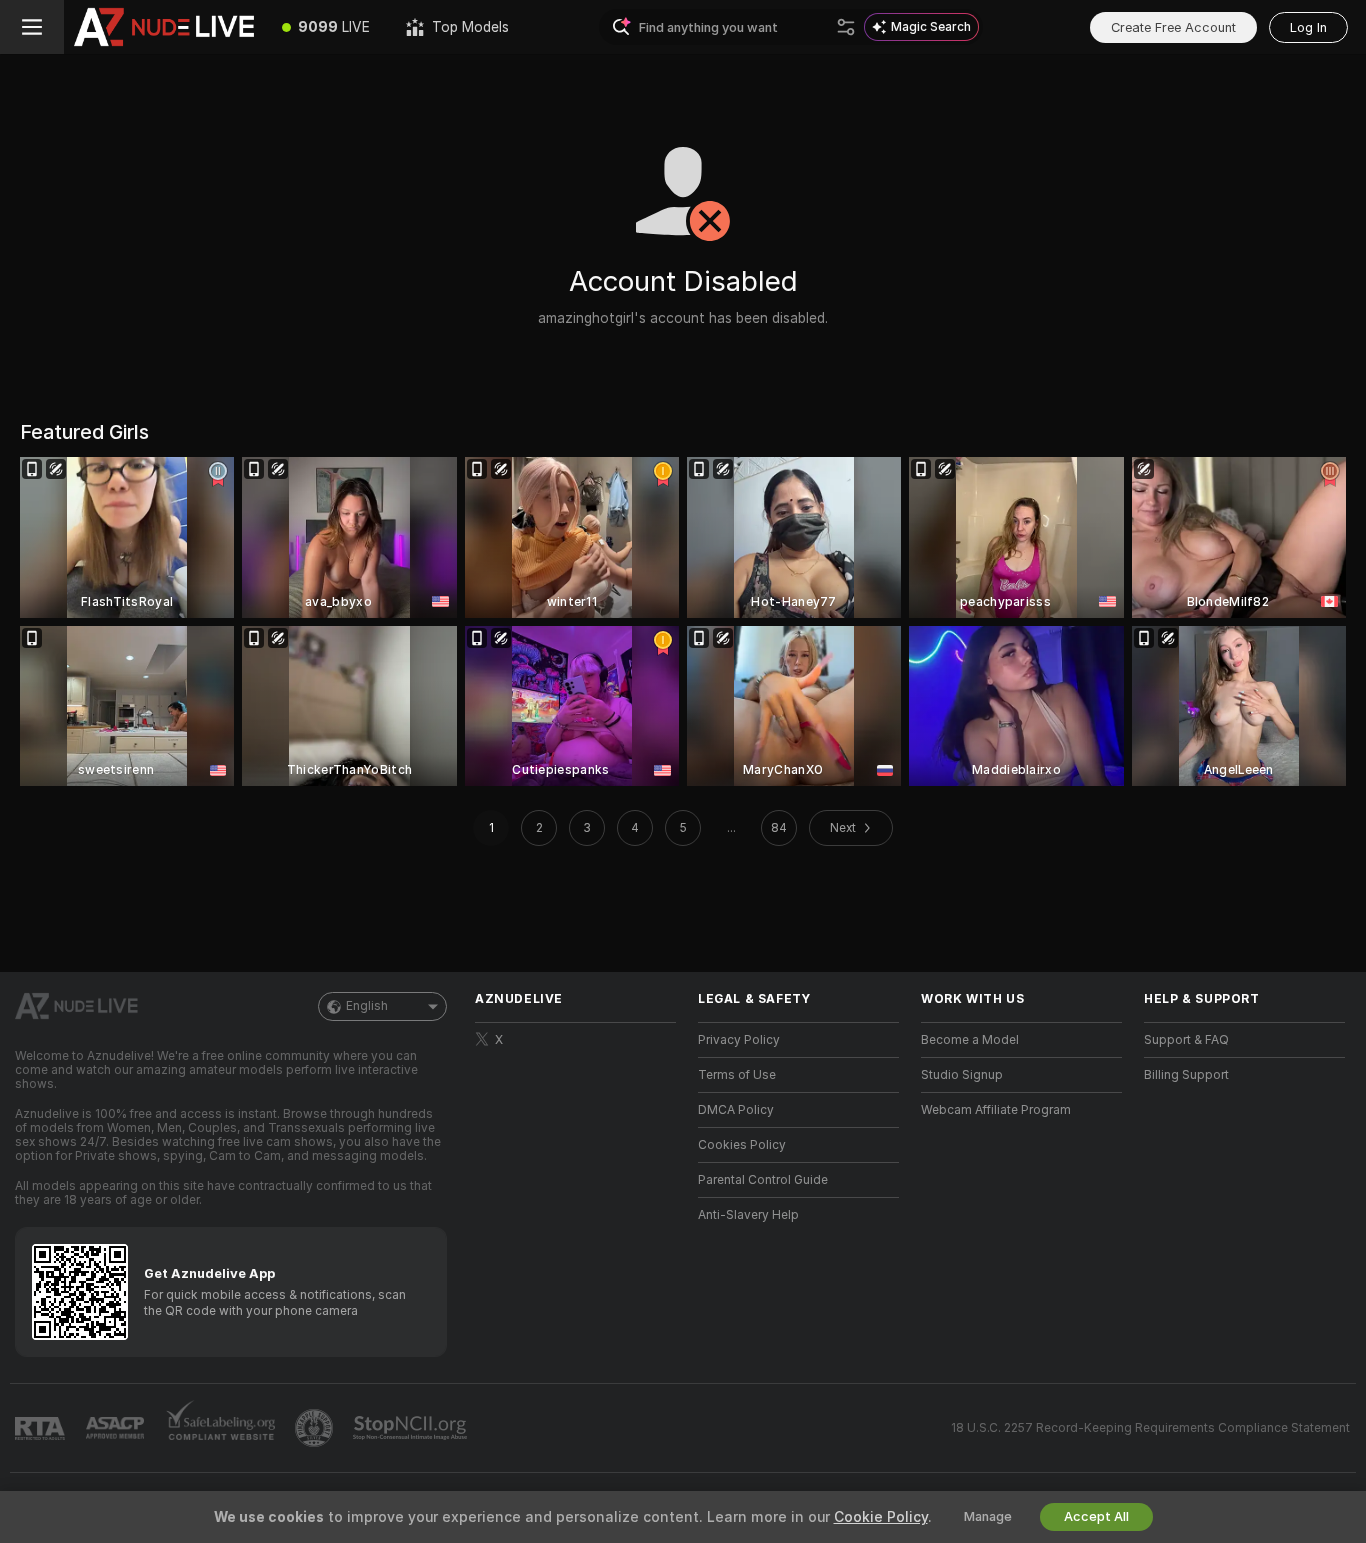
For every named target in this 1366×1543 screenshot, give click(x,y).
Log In (1308, 27)
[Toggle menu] (32, 27)
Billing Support (1186, 1075)
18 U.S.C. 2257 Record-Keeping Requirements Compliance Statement (1150, 1428)
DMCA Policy (736, 1110)
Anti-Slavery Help (748, 1215)
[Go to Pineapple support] (316, 1428)
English (367, 1006)
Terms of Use (737, 1075)
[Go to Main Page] (164, 27)
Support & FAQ (1186, 1040)
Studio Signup (962, 1075)
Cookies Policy (742, 1145)
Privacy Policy (739, 1040)
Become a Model (970, 1040)
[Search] (846, 27)
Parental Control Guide (763, 1180)
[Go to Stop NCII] (412, 1428)
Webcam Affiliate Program (996, 1110)
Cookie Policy (881, 1517)
